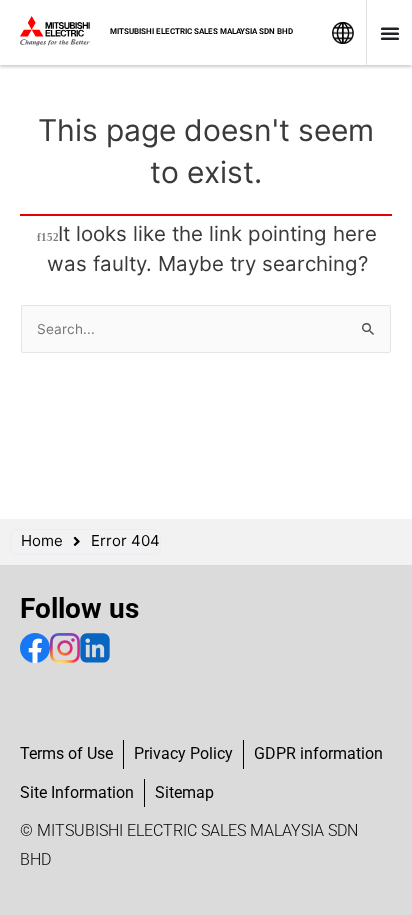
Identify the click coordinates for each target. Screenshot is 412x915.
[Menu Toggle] (390, 33)
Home (42, 540)
